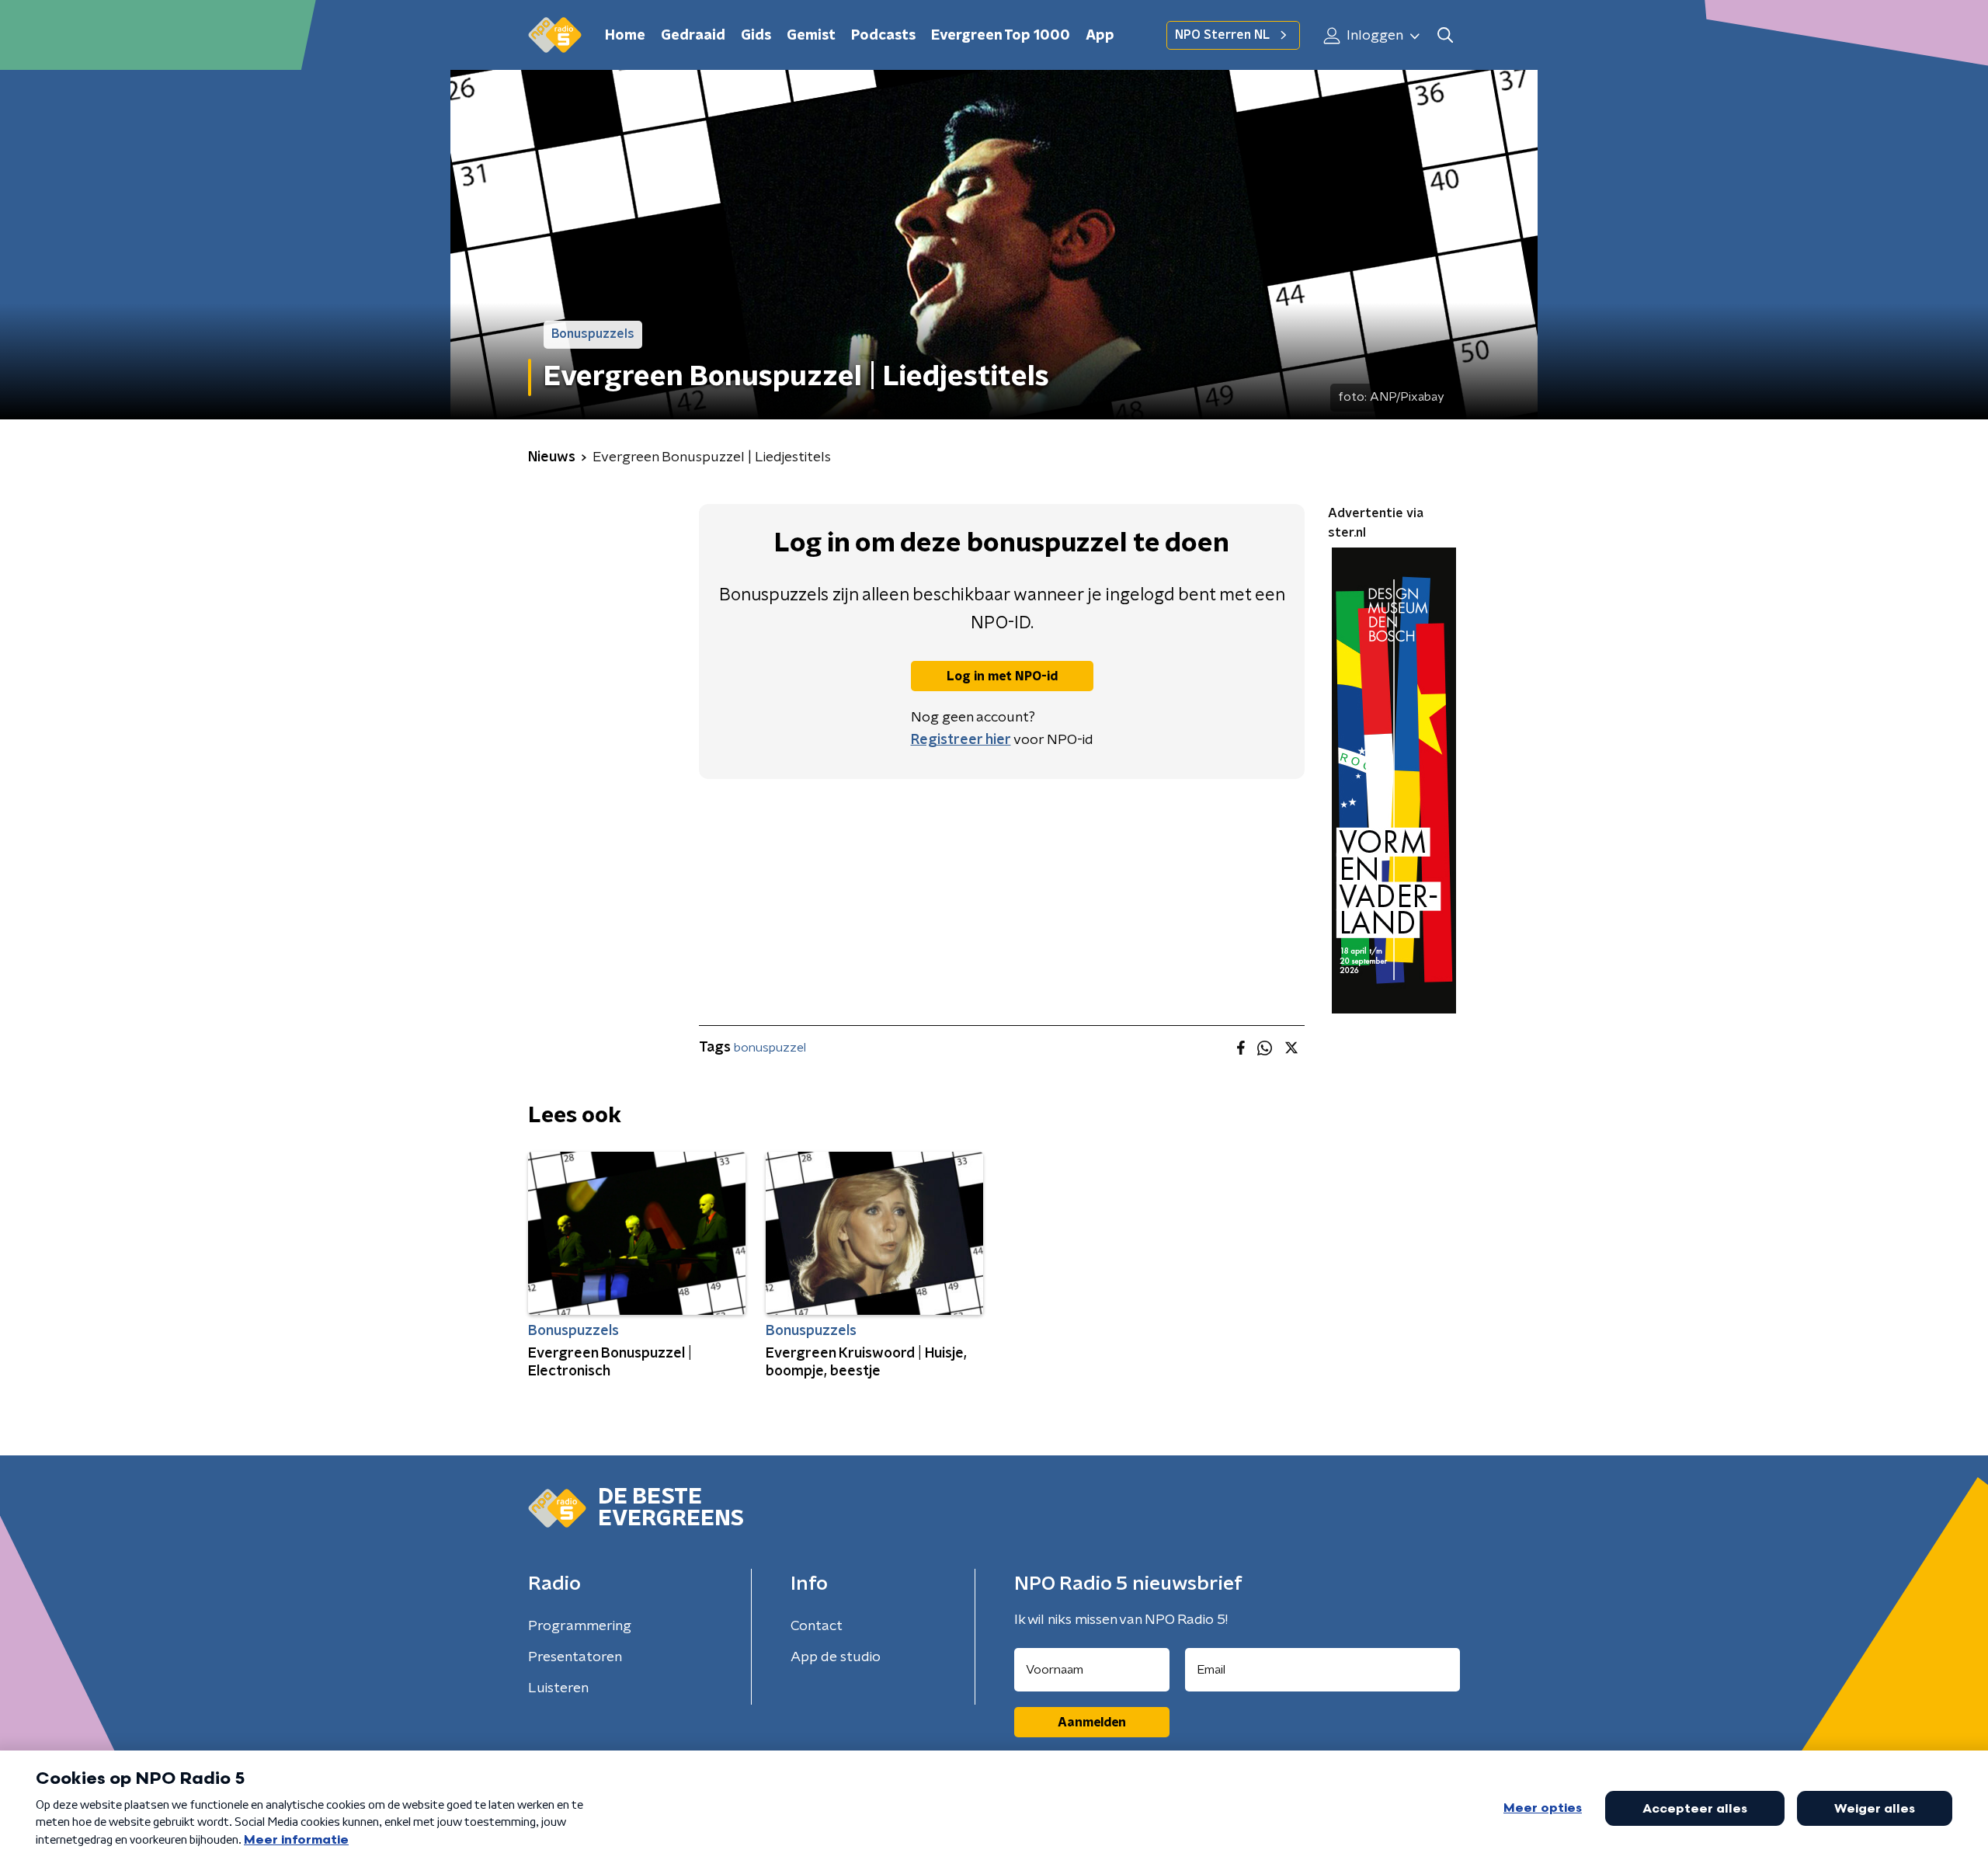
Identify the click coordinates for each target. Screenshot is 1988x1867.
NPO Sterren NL (1222, 35)
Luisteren (558, 1688)
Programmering (580, 1626)
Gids (756, 36)
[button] (1445, 35)
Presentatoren (575, 1657)
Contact (817, 1626)
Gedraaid (693, 36)
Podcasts (883, 36)
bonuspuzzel (770, 1048)
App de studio (836, 1657)
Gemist (811, 36)
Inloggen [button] (1373, 36)
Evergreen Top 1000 (1001, 36)
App (1100, 36)
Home (625, 36)
